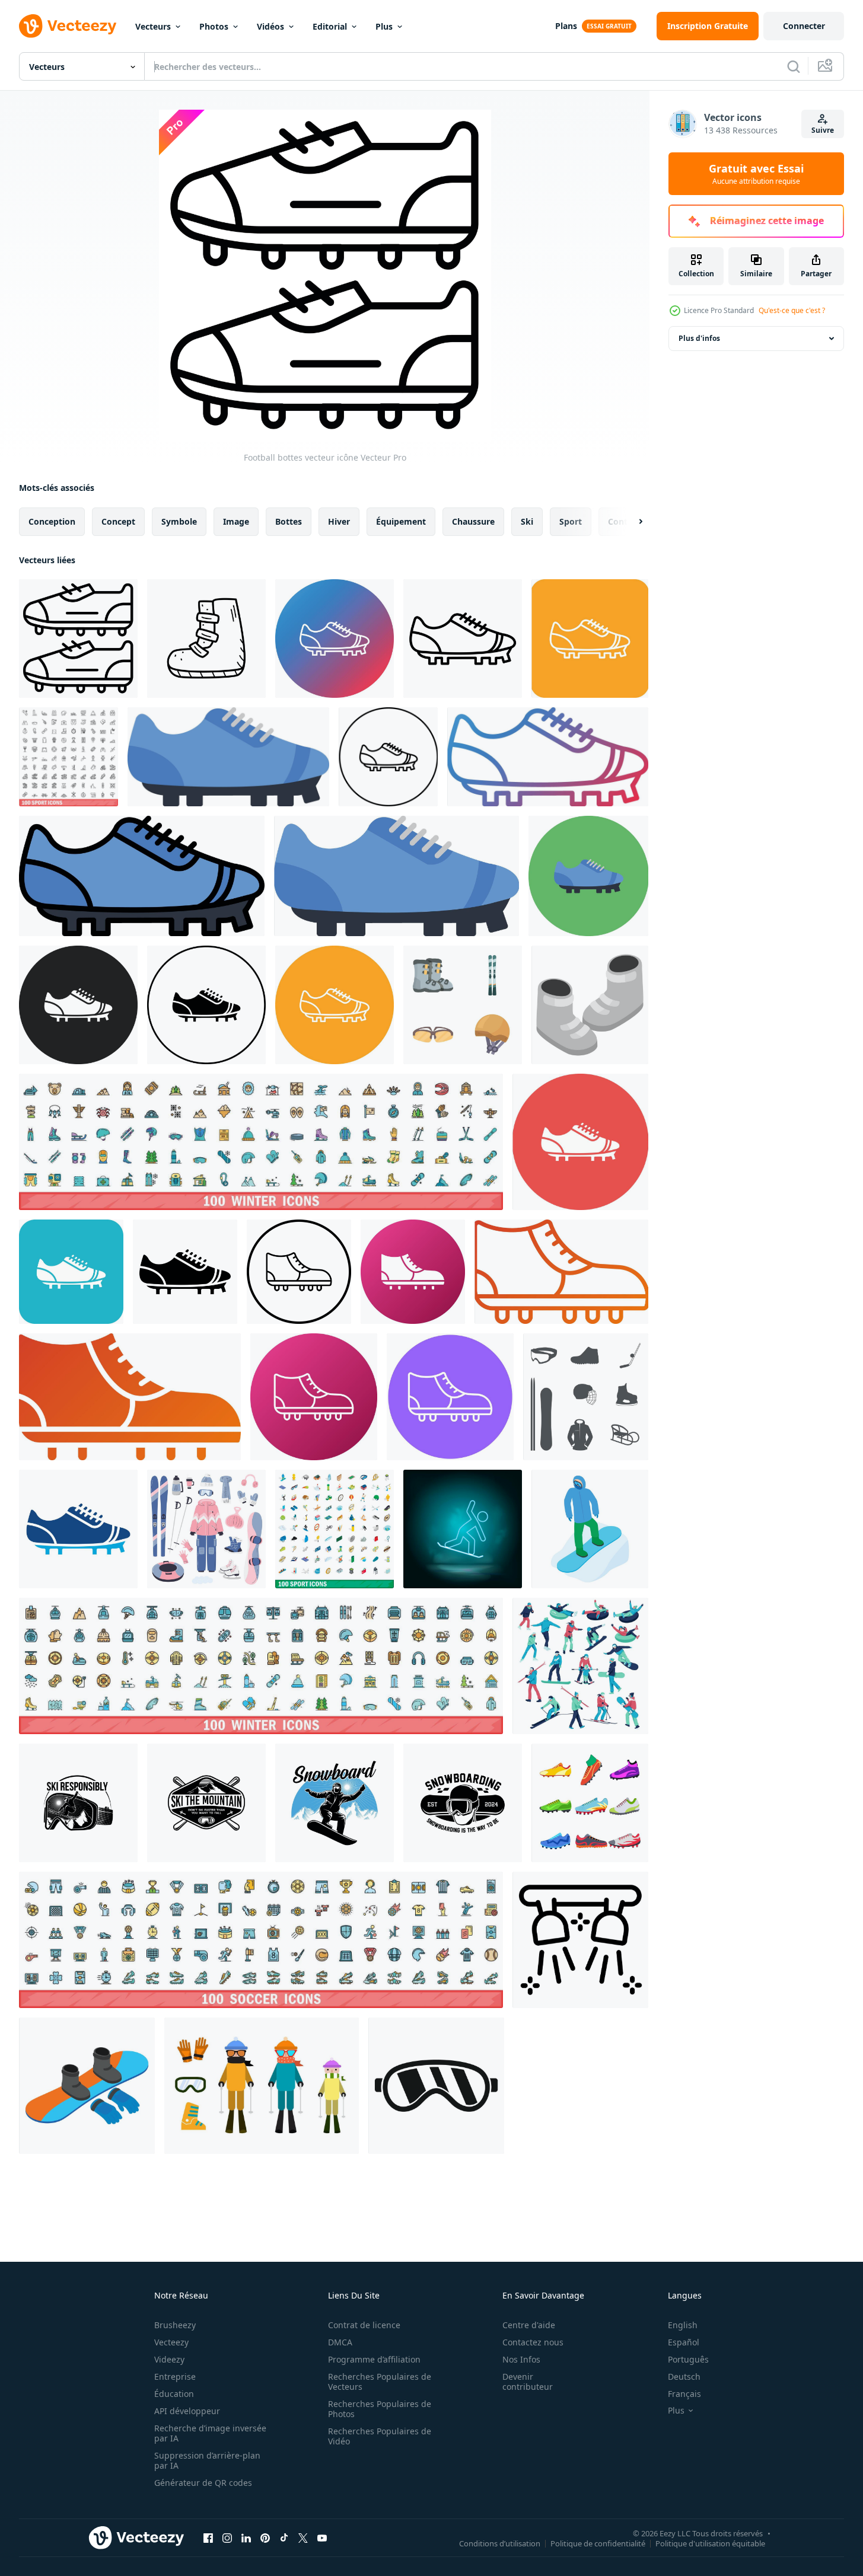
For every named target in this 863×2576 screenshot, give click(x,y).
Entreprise (175, 2377)
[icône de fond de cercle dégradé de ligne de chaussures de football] (335, 639)
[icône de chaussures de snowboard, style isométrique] (590, 1005)
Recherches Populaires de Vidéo (380, 2436)
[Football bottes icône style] (413, 1272)
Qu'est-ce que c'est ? (792, 310)
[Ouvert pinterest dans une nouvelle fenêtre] (265, 2537)
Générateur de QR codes (203, 2483)
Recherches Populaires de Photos (380, 2409)
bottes (289, 521)
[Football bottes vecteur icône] (78, 639)
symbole (179, 521)
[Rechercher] (794, 66)
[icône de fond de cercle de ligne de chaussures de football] (335, 1005)
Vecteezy (171, 2342)
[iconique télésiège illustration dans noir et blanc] (580, 1940)
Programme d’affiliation (374, 2359)
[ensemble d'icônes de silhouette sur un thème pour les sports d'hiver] (586, 1397)
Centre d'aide (529, 2325)
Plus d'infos (699, 338)
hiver (339, 521)
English (683, 2325)
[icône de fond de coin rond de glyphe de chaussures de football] (71, 1272)
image (236, 521)
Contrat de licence (364, 2325)
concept (118, 521)
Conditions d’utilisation (500, 2543)
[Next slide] (630, 522)
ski (527, 521)
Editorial (330, 26)
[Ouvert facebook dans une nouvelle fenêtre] (208, 2537)
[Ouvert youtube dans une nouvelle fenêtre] (322, 2537)
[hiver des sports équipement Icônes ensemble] (463, 1005)
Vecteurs (153, 26)
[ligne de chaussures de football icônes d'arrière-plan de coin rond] (590, 639)
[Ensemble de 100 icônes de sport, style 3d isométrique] (335, 1529)
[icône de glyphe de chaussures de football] (185, 1272)
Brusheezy (175, 2325)
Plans (566, 26)
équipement (401, 521)
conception (52, 521)
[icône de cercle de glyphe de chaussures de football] (580, 1142)
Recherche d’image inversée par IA (210, 2433)
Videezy (169, 2359)
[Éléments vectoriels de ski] (262, 2086)
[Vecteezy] (68, 26)
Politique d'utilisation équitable (710, 2543)
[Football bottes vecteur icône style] (299, 1272)
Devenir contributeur (528, 2382)
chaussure (473, 521)
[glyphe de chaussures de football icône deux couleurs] (78, 1529)
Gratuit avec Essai (756, 174)
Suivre (823, 130)
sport (571, 521)
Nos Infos (521, 2359)
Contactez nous (533, 2342)
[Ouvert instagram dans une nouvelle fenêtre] (227, 2537)
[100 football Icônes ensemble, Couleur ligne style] (261, 1940)
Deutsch (684, 2377)
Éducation (174, 2394)
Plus (384, 26)
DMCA (340, 2342)
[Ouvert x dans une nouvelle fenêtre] (303, 2537)
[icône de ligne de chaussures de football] (463, 639)
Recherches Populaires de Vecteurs (380, 2382)
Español (684, 2342)
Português (688, 2359)
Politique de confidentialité (598, 2543)
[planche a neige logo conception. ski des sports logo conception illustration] (78, 1803)
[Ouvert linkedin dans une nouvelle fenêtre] (246, 2537)
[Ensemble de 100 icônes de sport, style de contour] (69, 757)
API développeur (187, 2411)
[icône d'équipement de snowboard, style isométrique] (87, 2086)
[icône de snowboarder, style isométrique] (590, 1529)
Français (684, 2394)
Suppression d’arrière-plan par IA (207, 2460)
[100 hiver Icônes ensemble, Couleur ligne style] (261, 1142)
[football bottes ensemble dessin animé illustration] (590, 1803)
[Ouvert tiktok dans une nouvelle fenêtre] (284, 2537)
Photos (214, 26)
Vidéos (270, 26)
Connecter (804, 26)
